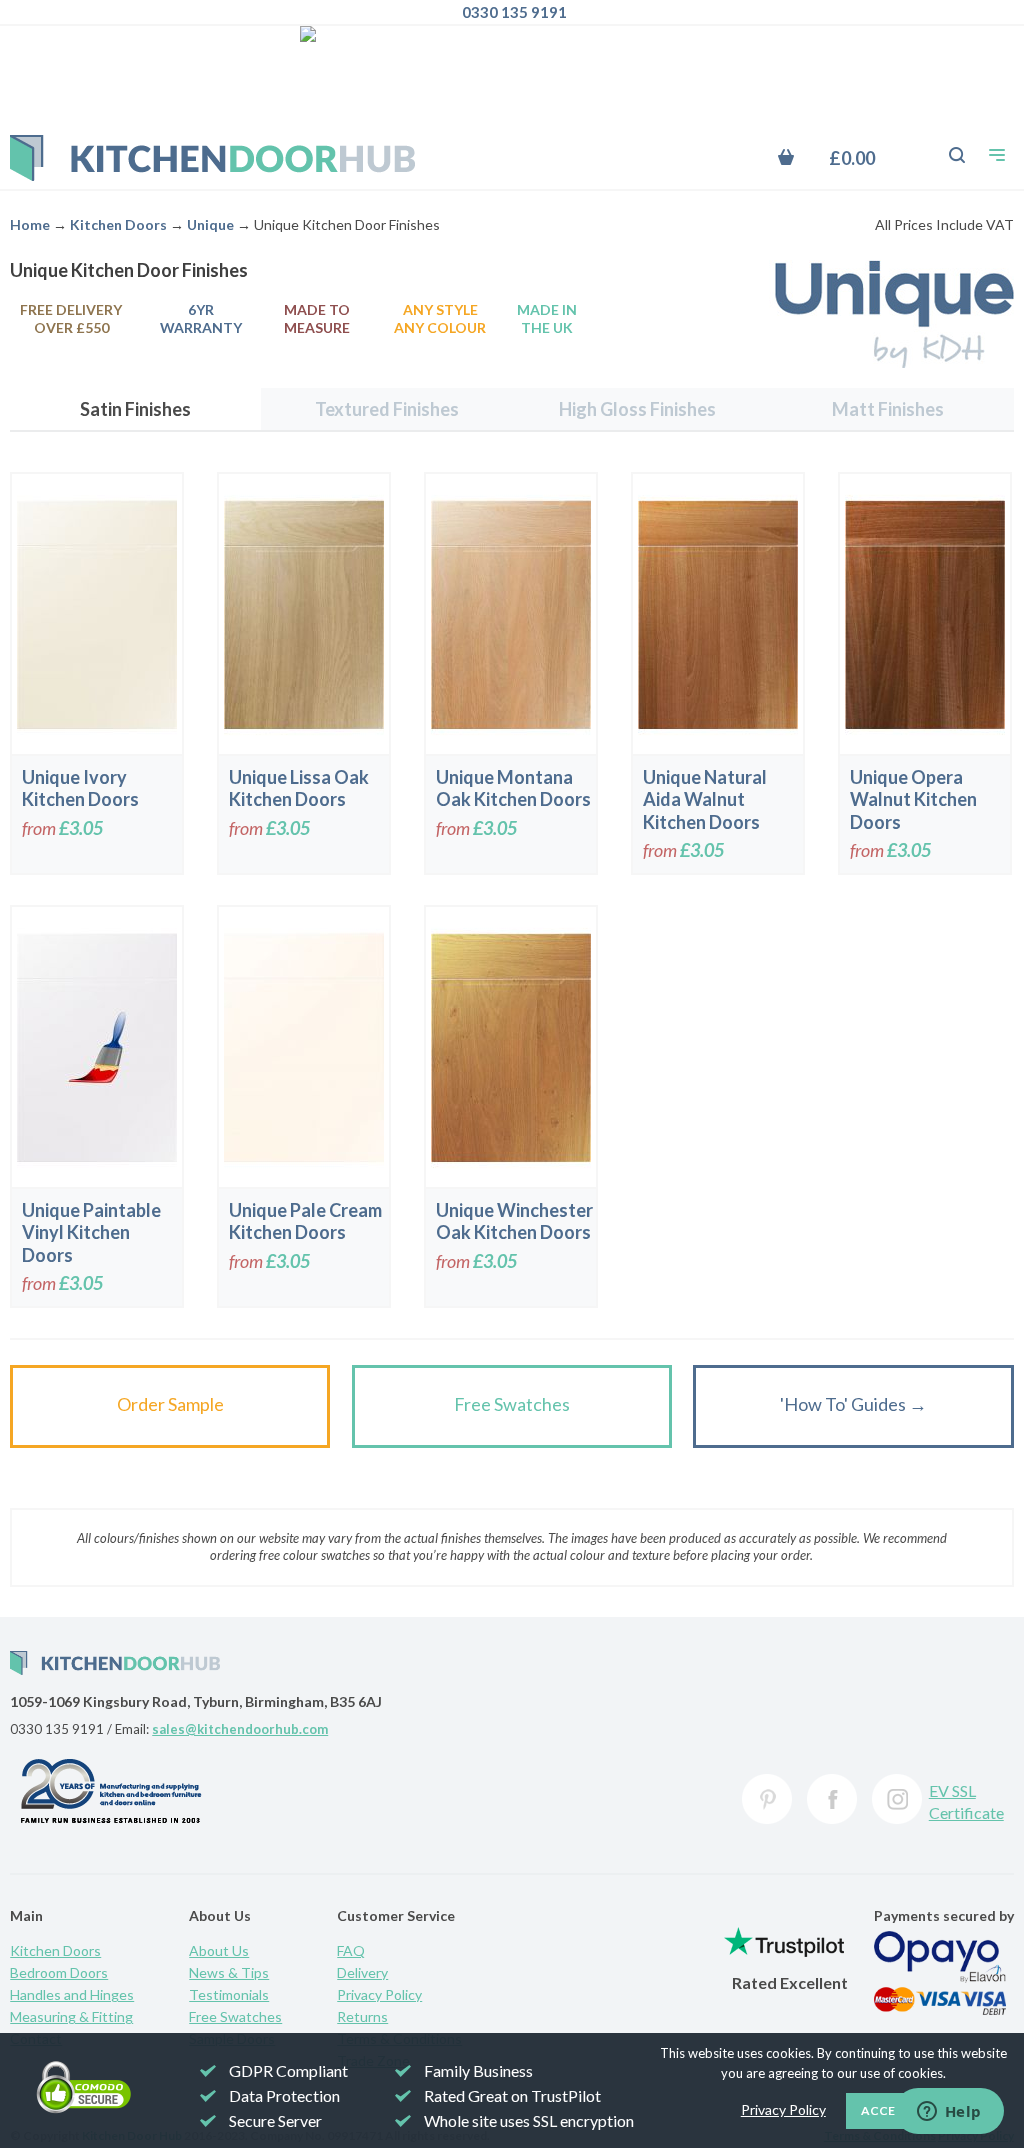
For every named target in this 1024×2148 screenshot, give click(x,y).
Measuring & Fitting (71, 2016)
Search (946, 145)
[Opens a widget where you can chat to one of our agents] (949, 2113)
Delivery (362, 1972)
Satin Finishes (135, 409)
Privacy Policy (379, 1994)
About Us (219, 1950)
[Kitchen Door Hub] (212, 158)
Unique (210, 224)
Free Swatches (512, 1404)
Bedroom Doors (59, 1972)
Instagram (897, 1799)
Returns (362, 2016)
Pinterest (767, 1799)
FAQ (351, 1950)
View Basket (846, 157)
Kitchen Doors (118, 224)
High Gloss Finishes (637, 409)
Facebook (832, 1799)
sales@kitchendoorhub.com (240, 1729)
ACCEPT (886, 2110)
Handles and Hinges (72, 1994)
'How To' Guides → (853, 1404)
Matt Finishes (888, 409)
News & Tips (229, 1972)
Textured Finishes (387, 409)
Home (30, 224)
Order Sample (170, 1404)
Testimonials (229, 1994)
